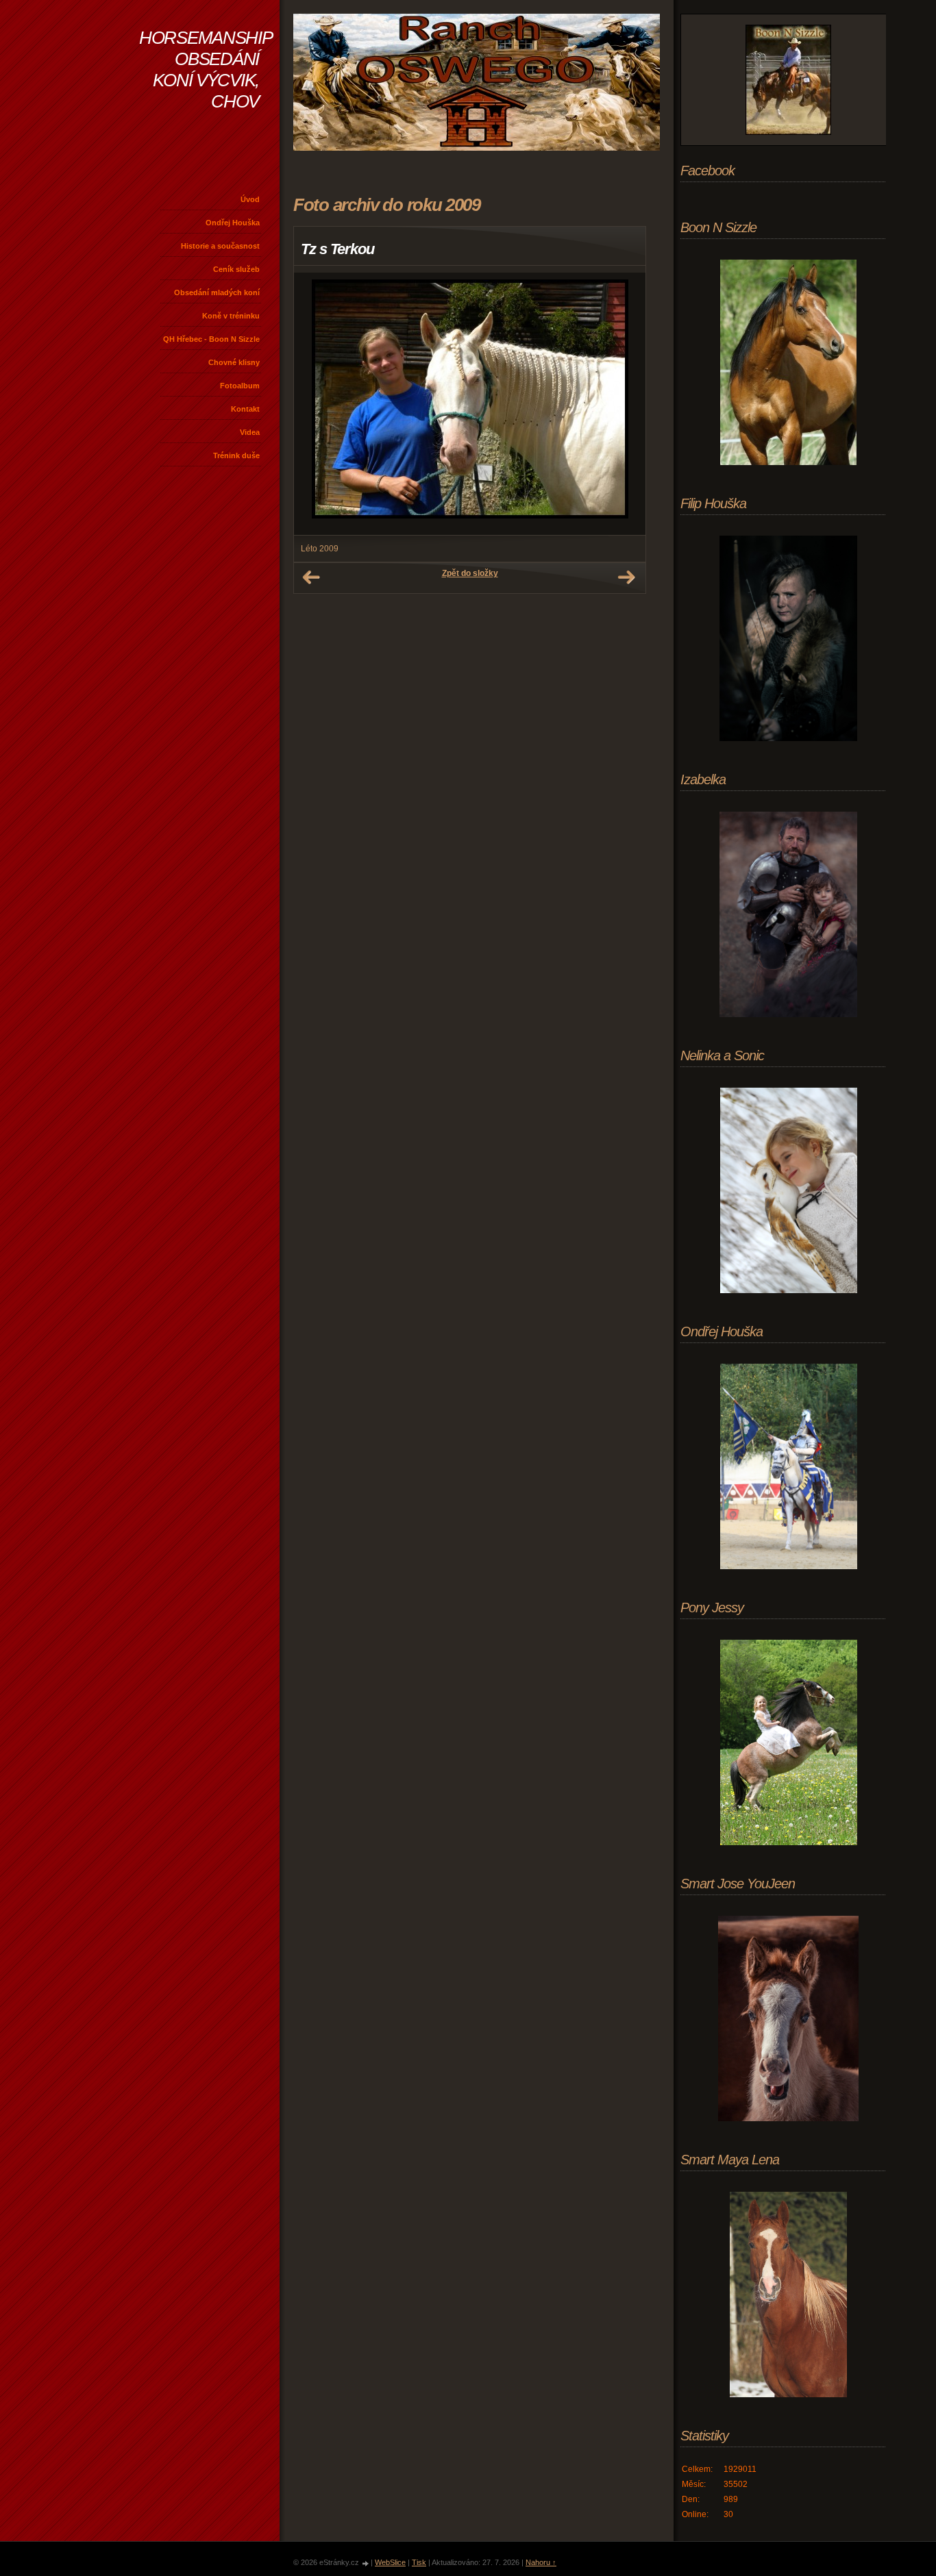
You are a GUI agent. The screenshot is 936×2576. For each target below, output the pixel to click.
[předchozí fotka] (316, 404)
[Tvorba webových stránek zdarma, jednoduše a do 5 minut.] (366, 2563)
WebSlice (390, 2562)
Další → (626, 577)
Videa (250, 432)
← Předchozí (311, 577)
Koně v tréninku (231, 316)
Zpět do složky (470, 573)
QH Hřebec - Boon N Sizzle (211, 339)
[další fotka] (623, 404)
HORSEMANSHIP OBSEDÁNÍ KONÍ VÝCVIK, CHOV (206, 70)
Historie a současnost (220, 246)
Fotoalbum (240, 386)
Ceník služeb (236, 269)
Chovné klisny (234, 362)
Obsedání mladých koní (217, 292)
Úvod (250, 199)
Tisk (419, 2562)
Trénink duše (236, 455)
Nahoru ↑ (541, 2562)
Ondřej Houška (233, 223)
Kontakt (245, 409)
